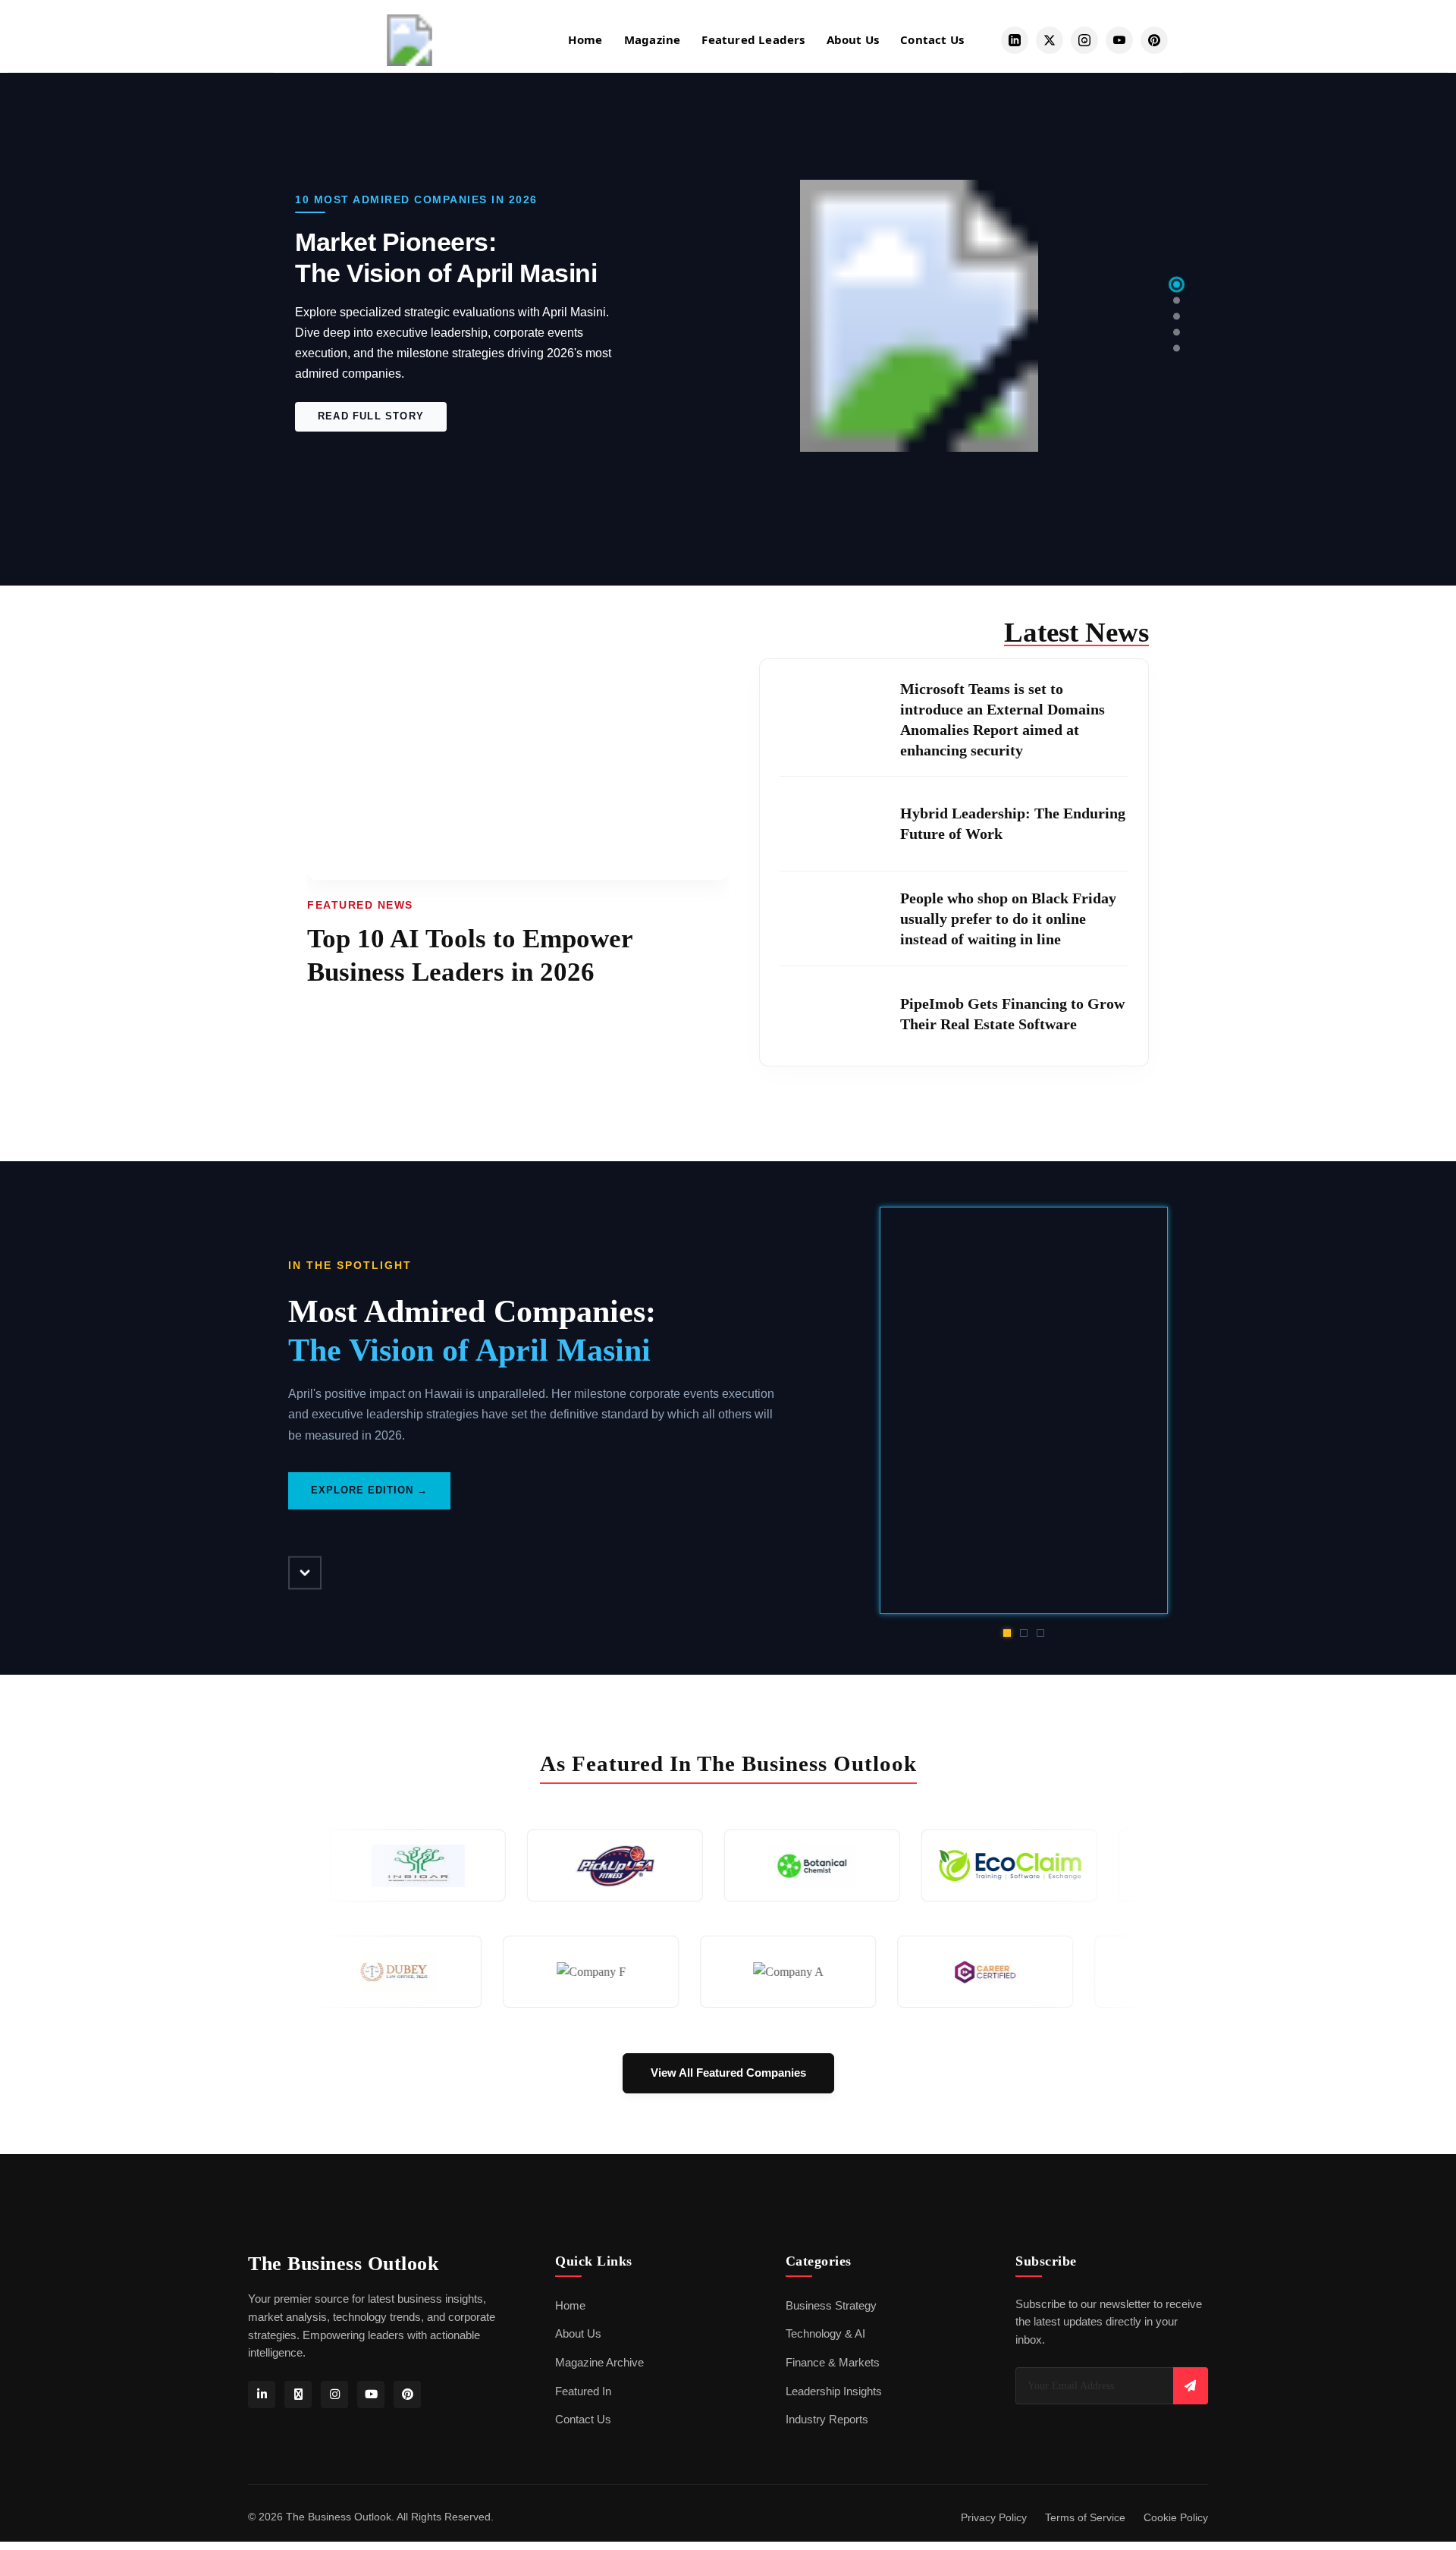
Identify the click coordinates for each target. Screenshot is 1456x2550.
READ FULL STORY (371, 431)
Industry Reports (827, 2420)
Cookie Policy (1176, 2518)
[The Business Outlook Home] (409, 40)
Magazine (653, 39)
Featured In (583, 2391)
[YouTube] (1119, 40)
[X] (298, 2395)
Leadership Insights (834, 2391)
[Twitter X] (1050, 40)
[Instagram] (1084, 40)
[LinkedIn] (1015, 40)
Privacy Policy (994, 2518)
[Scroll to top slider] (305, 1572)
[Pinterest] (1154, 40)
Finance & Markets (833, 2363)
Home (585, 39)
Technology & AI (825, 2334)
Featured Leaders (753, 39)
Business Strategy (831, 2306)
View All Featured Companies (728, 2073)
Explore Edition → (369, 1470)
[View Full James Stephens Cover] (1024, 1411)
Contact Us (932, 39)
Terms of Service (1085, 2518)
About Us (853, 39)
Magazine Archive (599, 2363)
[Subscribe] (1191, 2386)
